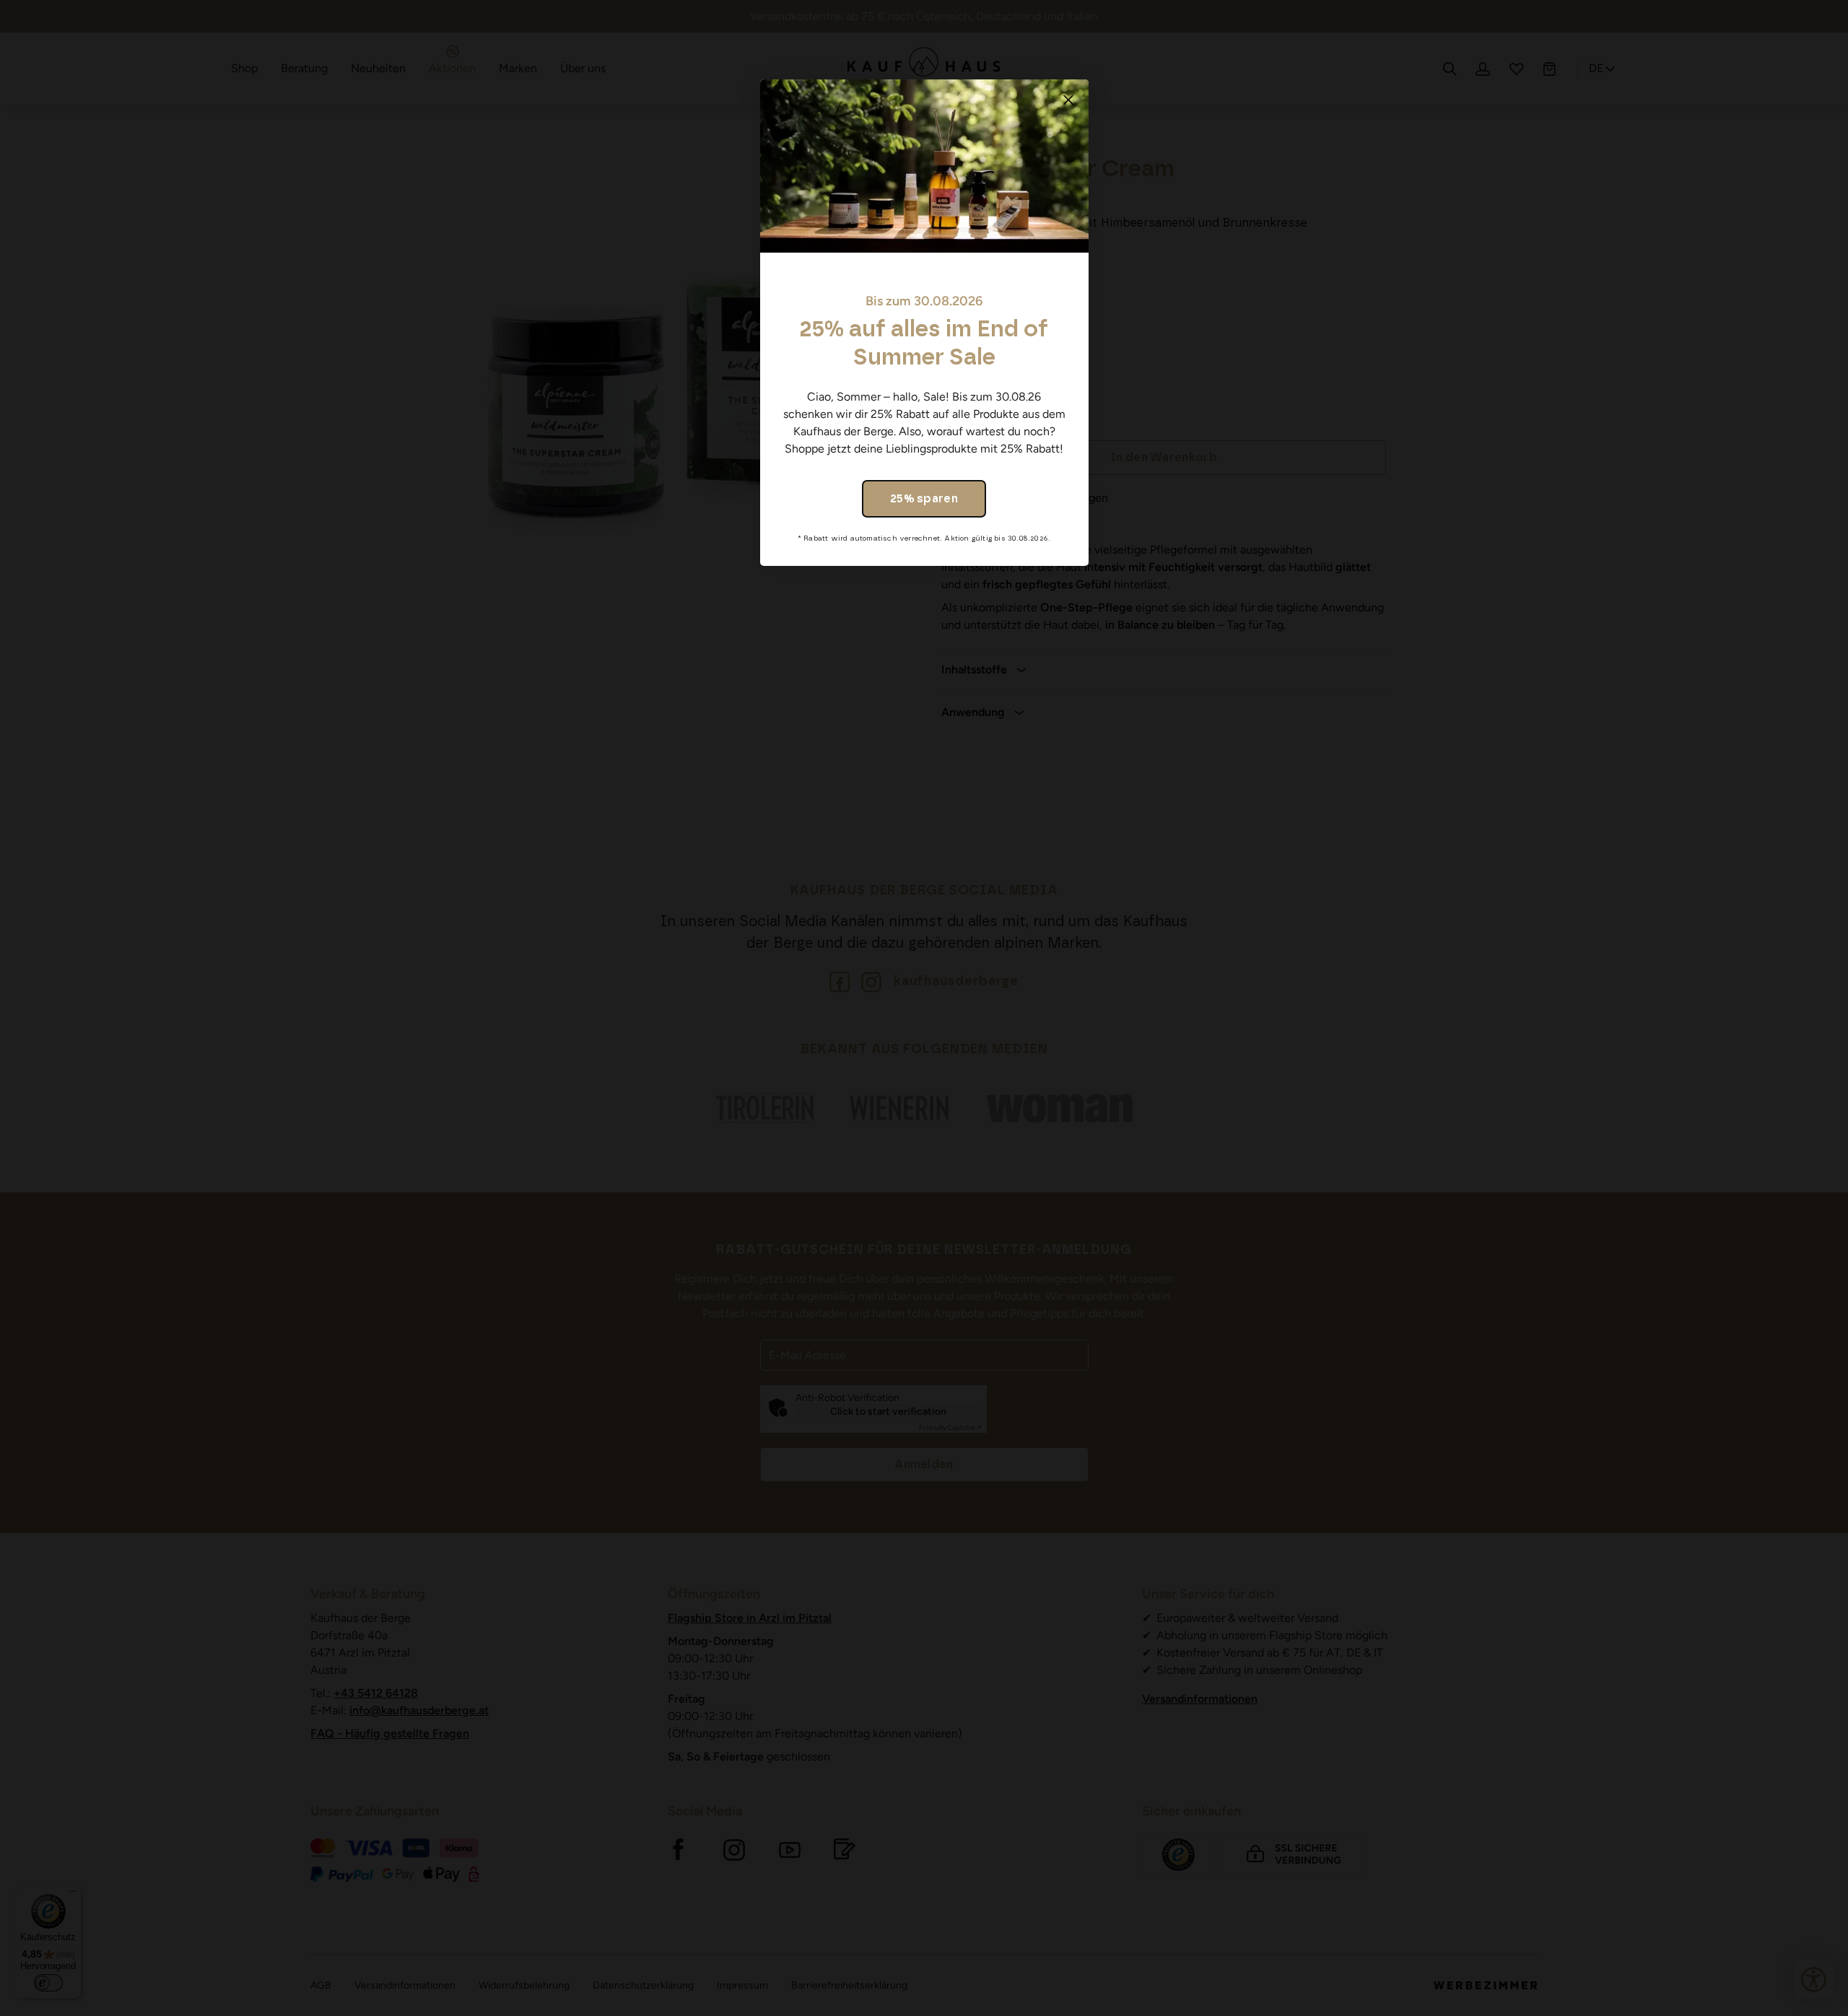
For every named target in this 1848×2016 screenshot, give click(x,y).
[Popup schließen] (1068, 100)
